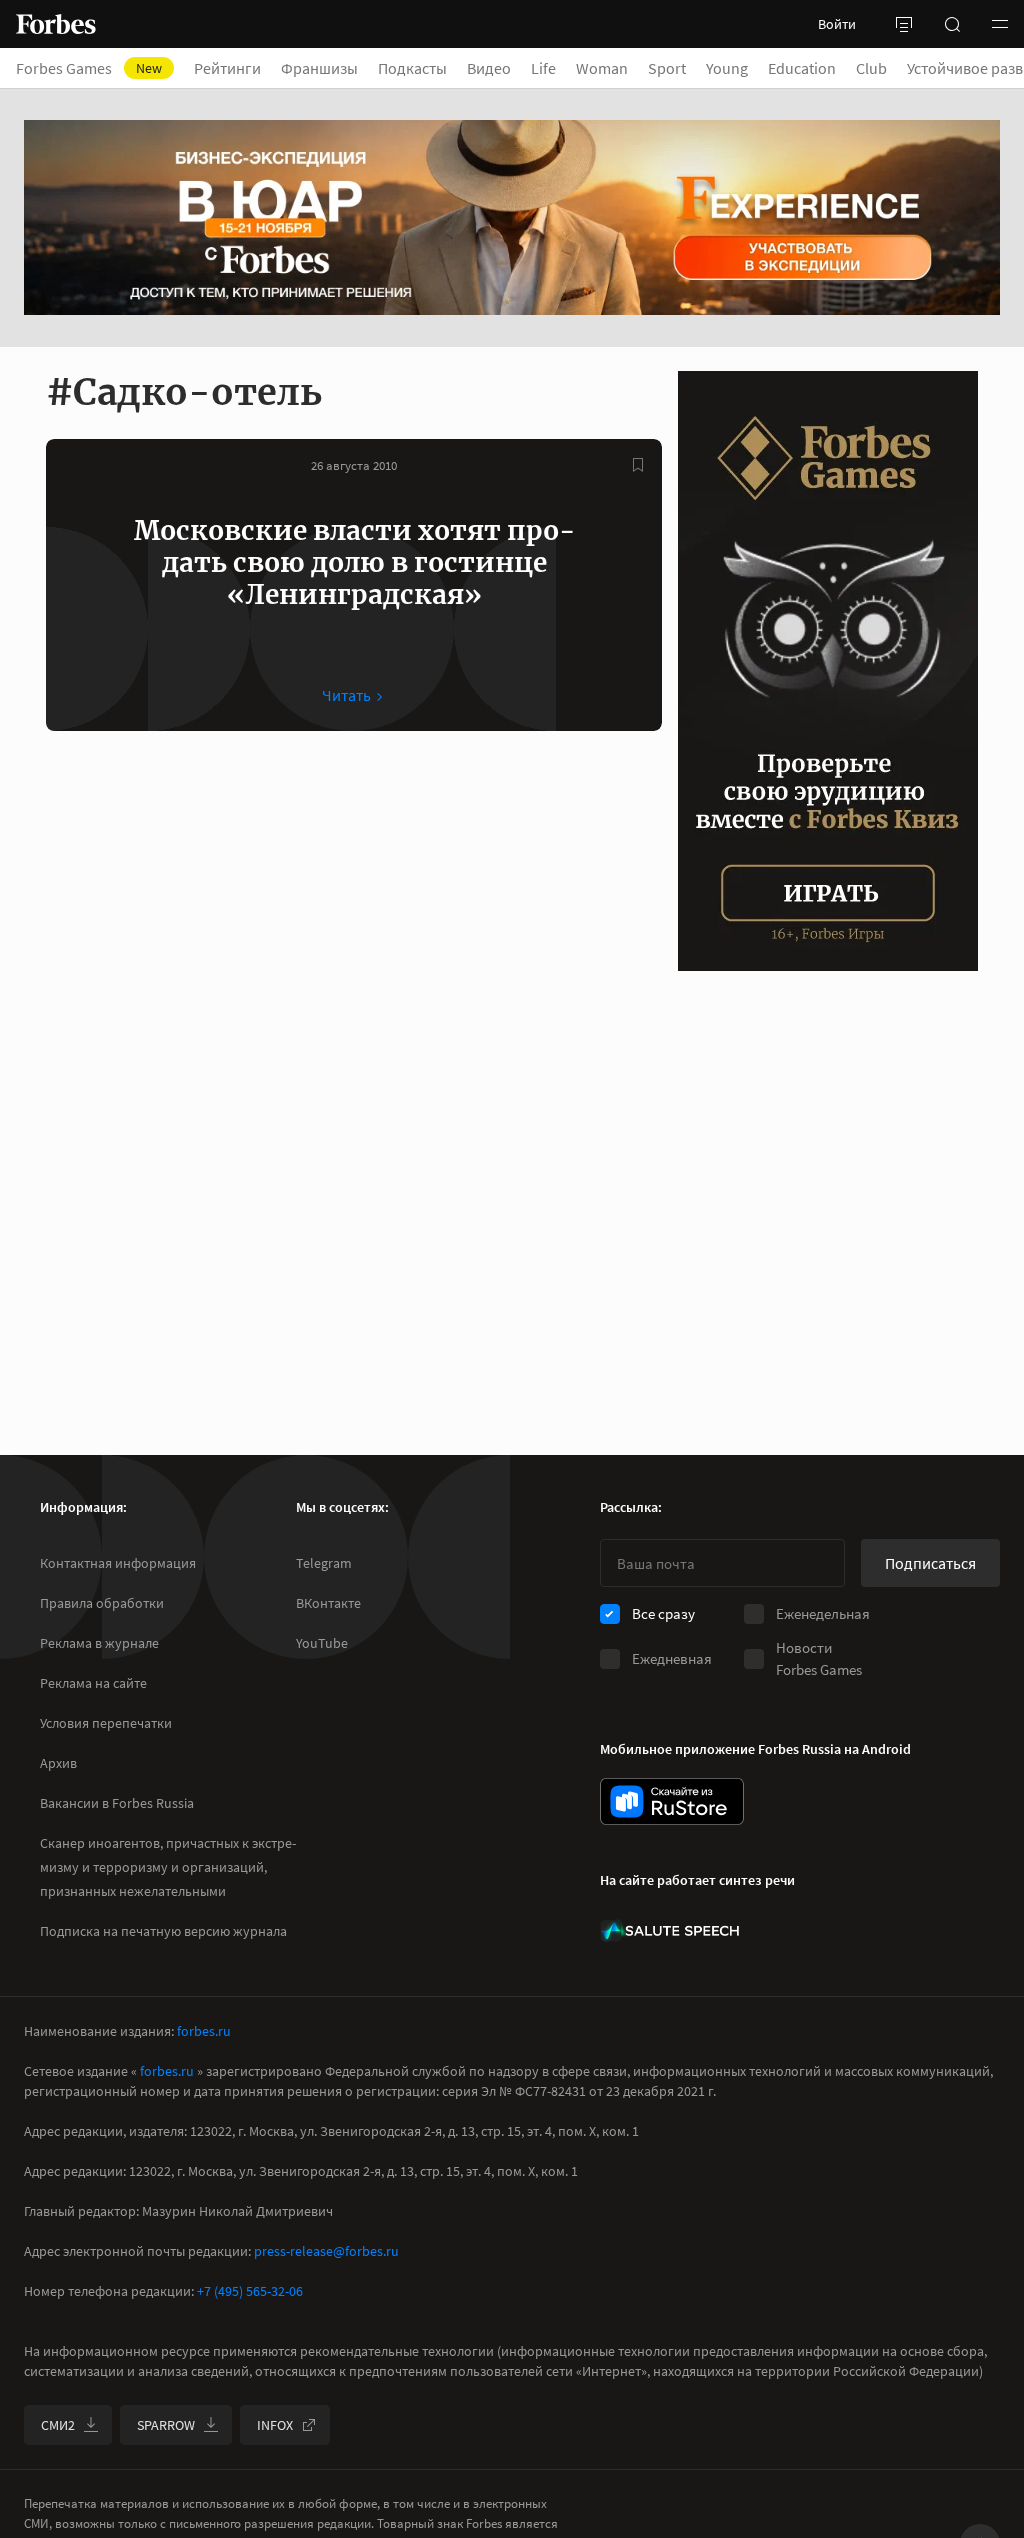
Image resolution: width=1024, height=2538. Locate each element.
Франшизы (319, 68)
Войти (837, 24)
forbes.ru (204, 2031)
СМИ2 (58, 2425)
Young (727, 68)
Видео (489, 68)
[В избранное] (638, 465)
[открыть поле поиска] (952, 24)
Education (802, 68)
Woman (602, 68)
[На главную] (56, 24)
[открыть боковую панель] (904, 24)
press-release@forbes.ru (326, 2251)
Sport (667, 68)
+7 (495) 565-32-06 (250, 2291)
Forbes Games (89, 68)
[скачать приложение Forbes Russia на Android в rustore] (672, 1801)
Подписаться (930, 1563)
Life (543, 68)
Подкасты (412, 68)
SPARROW (166, 2425)
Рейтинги (227, 68)
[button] (1000, 24)
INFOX (275, 2425)
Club (871, 68)
